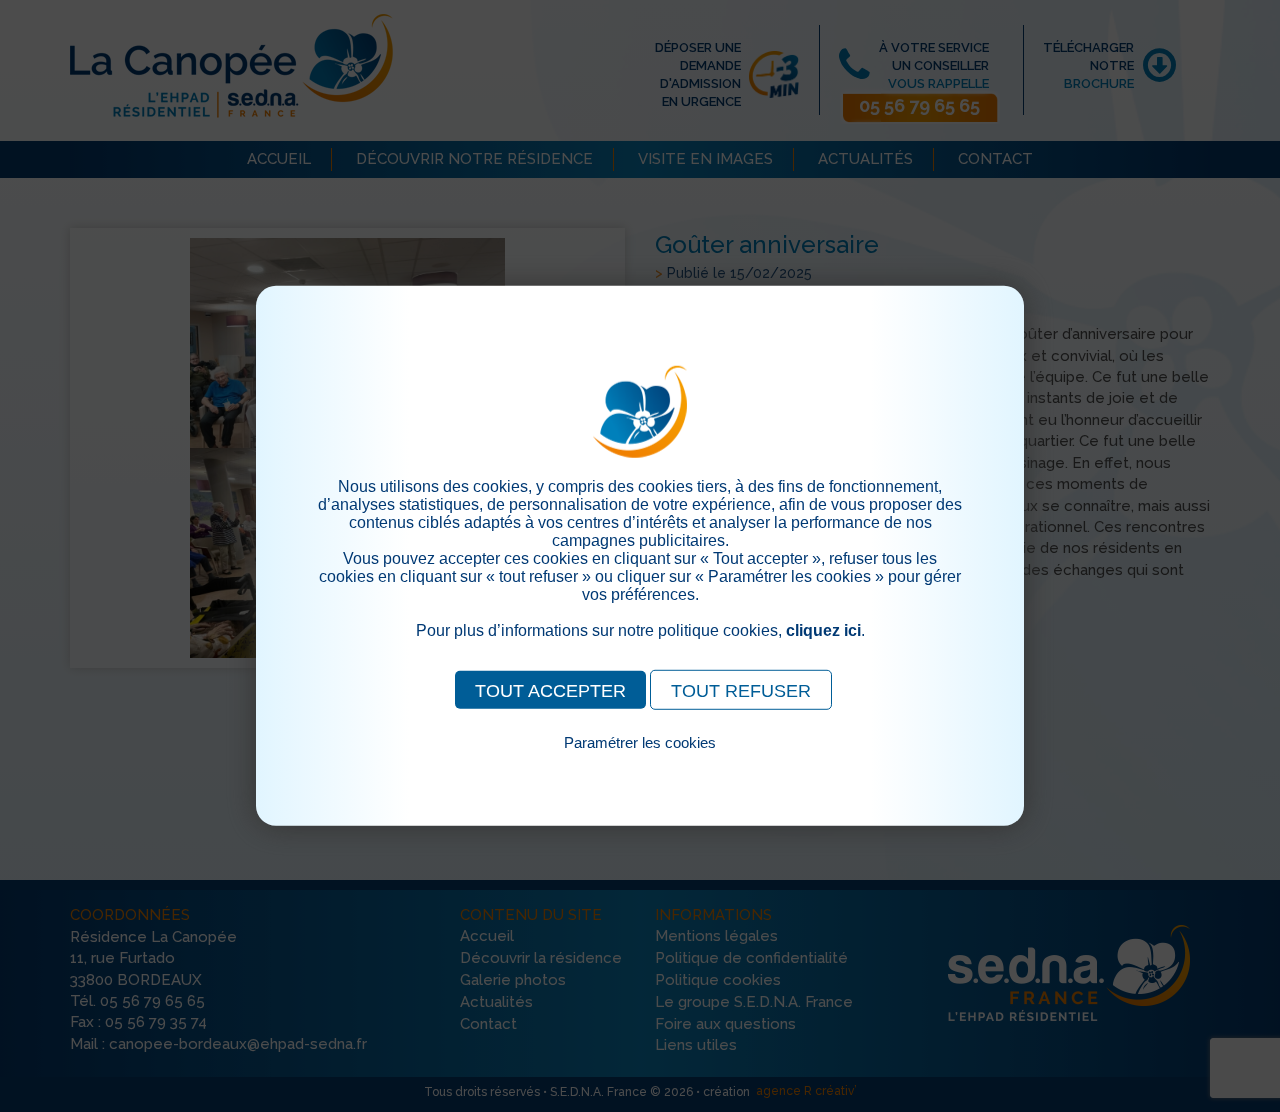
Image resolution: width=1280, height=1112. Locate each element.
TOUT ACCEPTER (550, 691)
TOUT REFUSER (741, 691)
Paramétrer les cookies (640, 742)
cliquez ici (823, 630)
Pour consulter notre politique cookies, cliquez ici (640, 765)
